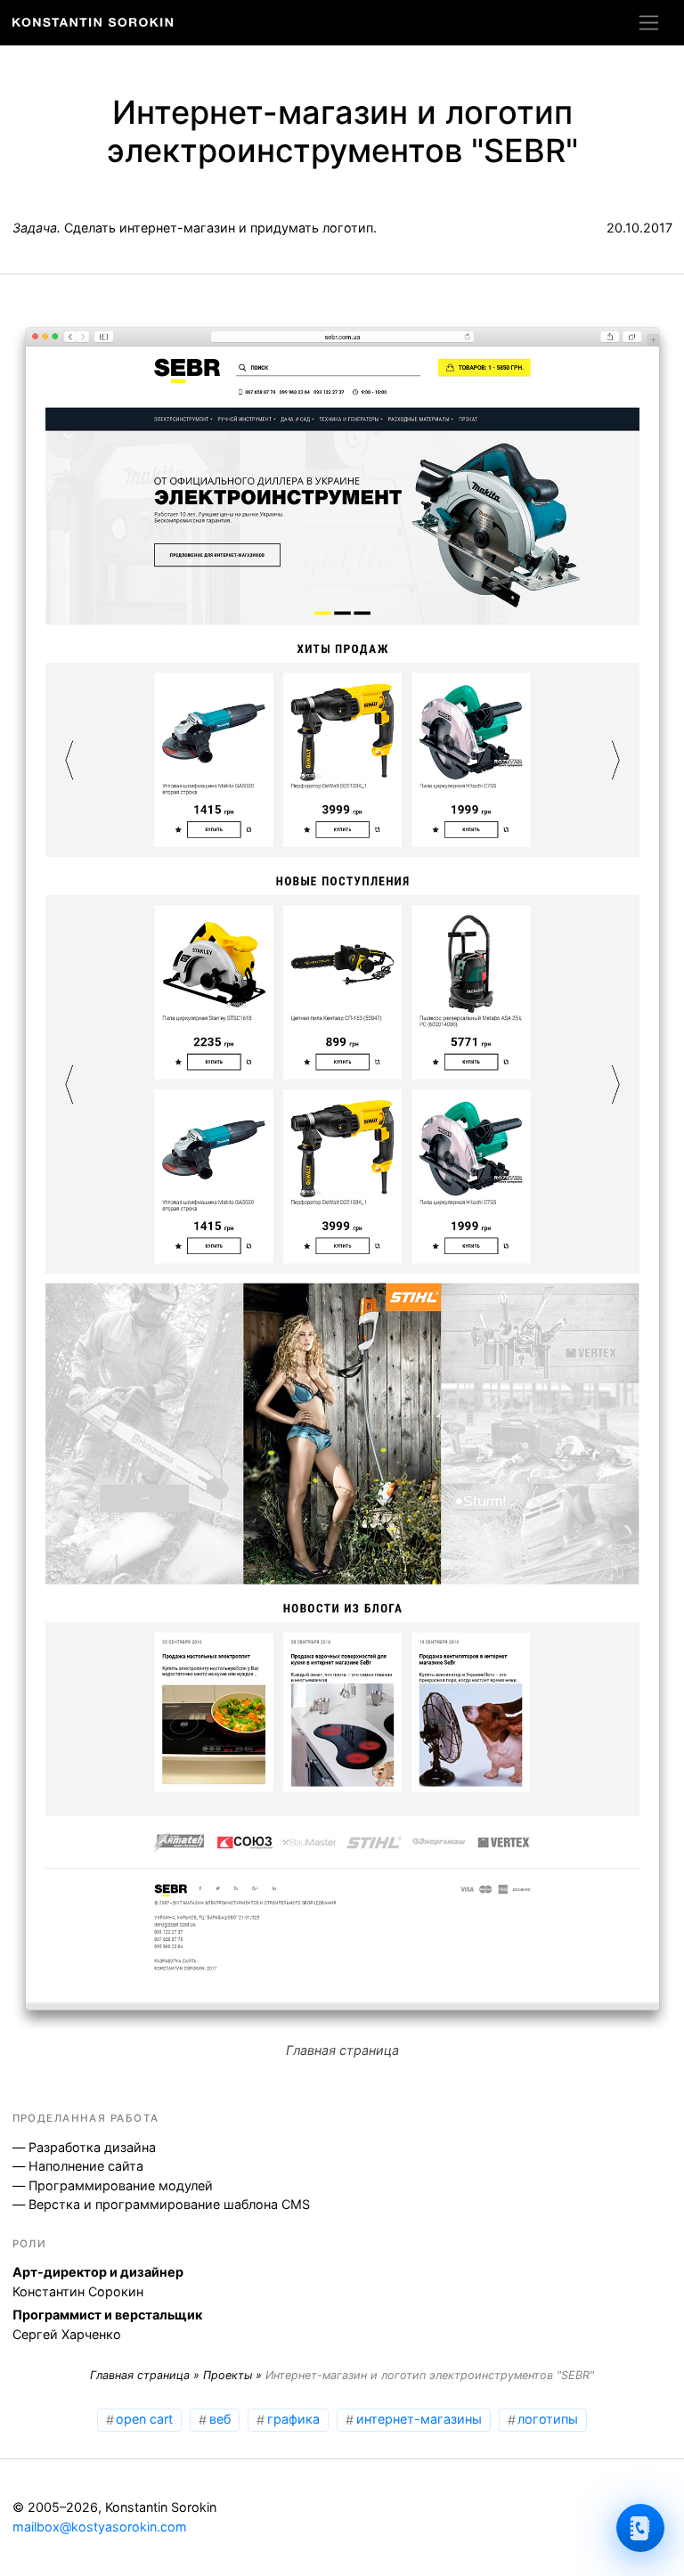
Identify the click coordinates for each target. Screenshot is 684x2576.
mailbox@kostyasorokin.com (100, 2527)
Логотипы (548, 2419)
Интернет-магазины (419, 2419)
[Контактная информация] (640, 2528)
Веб (220, 2419)
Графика (293, 2419)
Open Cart (144, 2419)
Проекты (228, 2375)
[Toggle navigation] (649, 22)
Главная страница (140, 2375)
